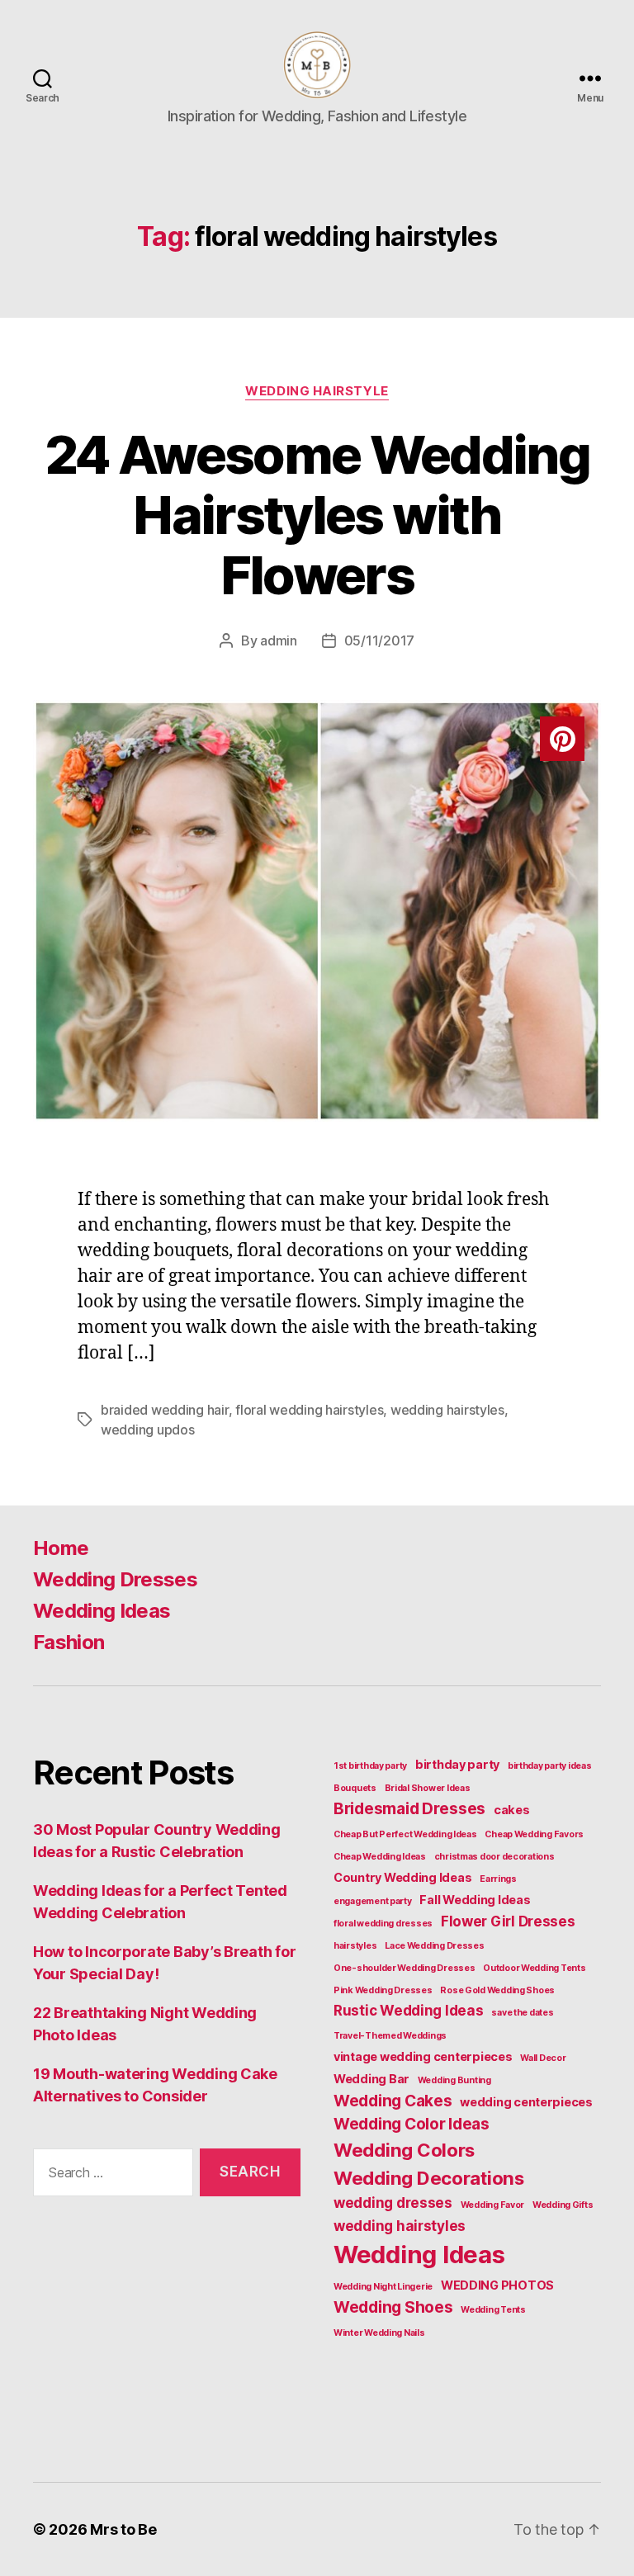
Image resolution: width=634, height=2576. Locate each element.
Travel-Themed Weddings (390, 2036)
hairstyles (355, 1946)
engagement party (373, 1901)
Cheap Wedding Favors (534, 1834)
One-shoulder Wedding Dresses (404, 1968)
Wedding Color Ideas (412, 2124)
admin (279, 640)
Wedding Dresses (115, 1579)
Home (61, 1548)
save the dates (522, 2013)
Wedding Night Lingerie (383, 2287)
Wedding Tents (493, 2310)
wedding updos (148, 1430)
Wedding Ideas (102, 1611)
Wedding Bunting (454, 2080)
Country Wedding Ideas (402, 1877)
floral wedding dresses (383, 1924)
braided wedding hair (165, 1410)
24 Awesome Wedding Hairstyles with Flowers (317, 515)
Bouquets (355, 1788)
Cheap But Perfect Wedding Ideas (405, 1834)
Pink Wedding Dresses (383, 1990)
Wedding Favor (493, 2205)
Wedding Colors (404, 2150)
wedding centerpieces (526, 2102)
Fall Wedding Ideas (475, 1900)
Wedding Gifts (563, 2205)
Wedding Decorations (429, 2178)
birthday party (457, 1764)
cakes (512, 1810)
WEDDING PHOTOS (497, 2285)
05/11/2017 (379, 640)
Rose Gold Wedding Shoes (497, 1990)
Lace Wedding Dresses (435, 1946)
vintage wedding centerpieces (423, 2056)
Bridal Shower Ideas (428, 1788)
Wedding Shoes (393, 2307)
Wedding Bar (371, 2079)
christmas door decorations (494, 1857)
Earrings (498, 1879)
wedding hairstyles (447, 1410)
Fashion (69, 1642)
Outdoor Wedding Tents (534, 1968)
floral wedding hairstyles (309, 1410)
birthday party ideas (550, 1766)
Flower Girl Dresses (508, 1921)
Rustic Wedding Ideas (409, 2011)
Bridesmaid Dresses (409, 1808)
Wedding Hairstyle (317, 391)
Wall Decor (543, 2058)
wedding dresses (393, 2203)
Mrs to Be (123, 2529)
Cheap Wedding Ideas (380, 1857)
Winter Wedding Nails (379, 2333)
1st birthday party (370, 1766)
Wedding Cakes (393, 2101)
